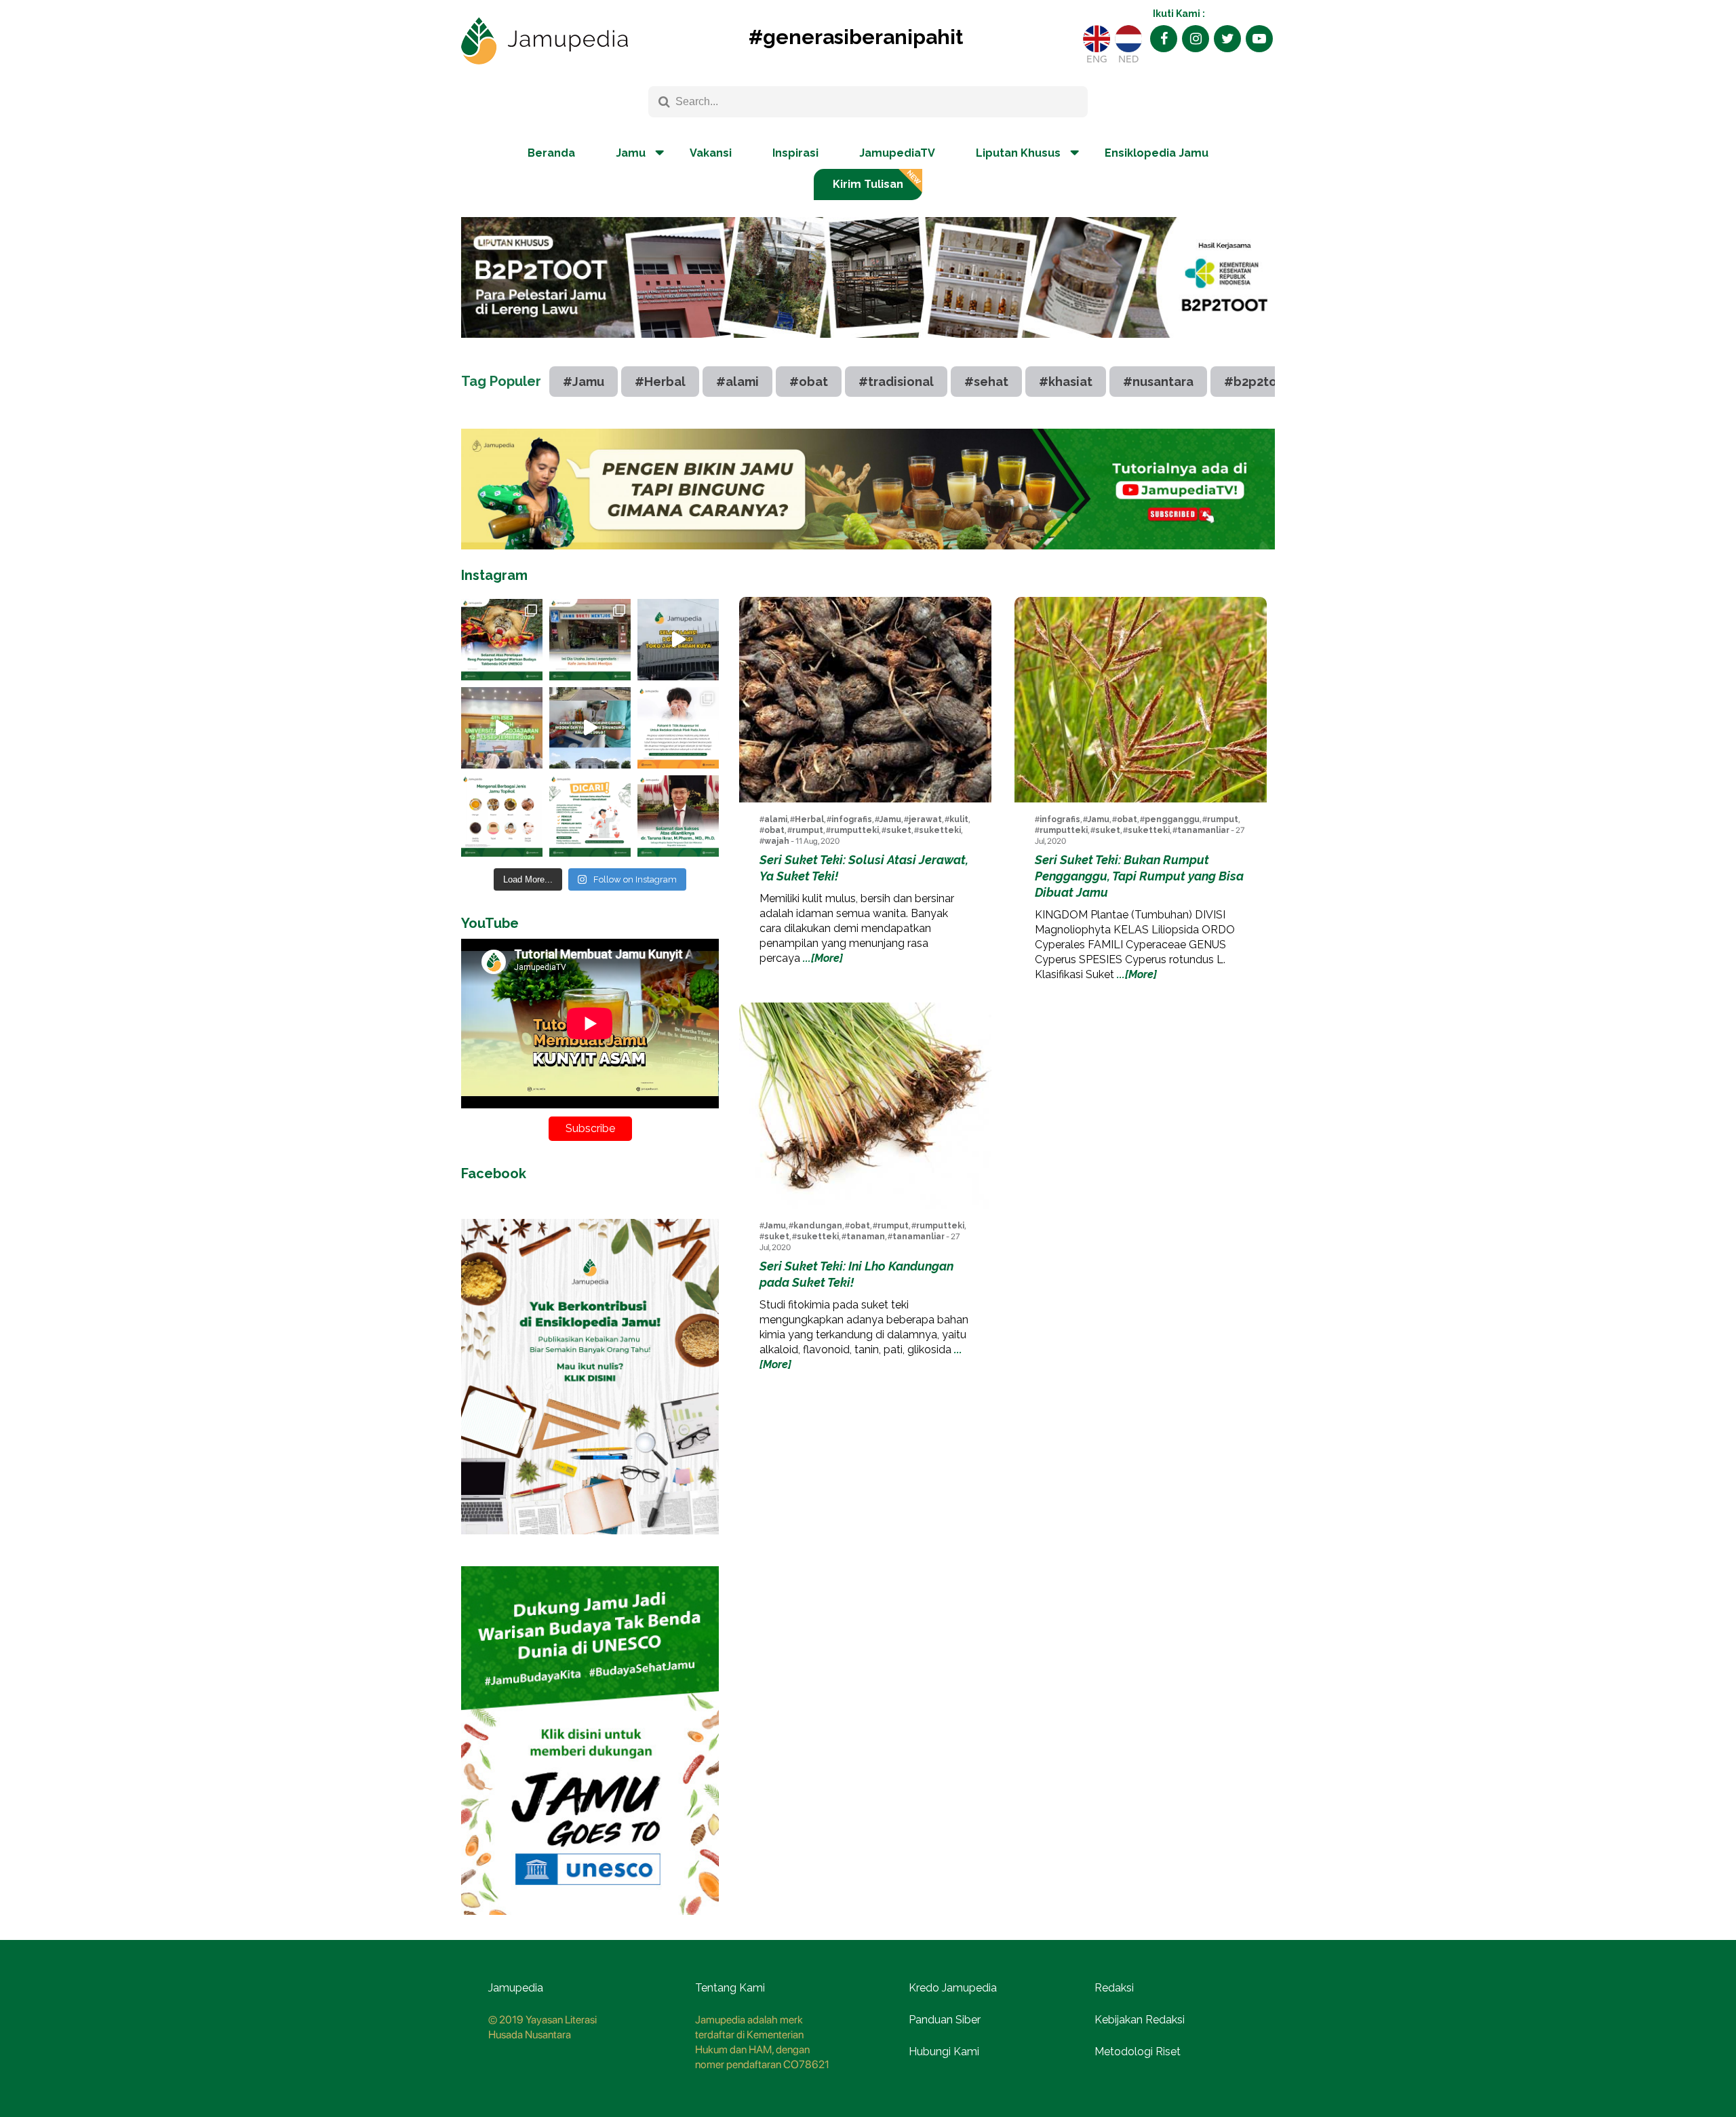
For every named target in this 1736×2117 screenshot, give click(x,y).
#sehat (986, 382)
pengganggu (1172, 819)
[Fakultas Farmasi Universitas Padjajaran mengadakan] (502, 728)
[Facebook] (1164, 39)
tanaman (866, 1237)
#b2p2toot (1257, 382)
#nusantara (1158, 382)
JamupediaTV (897, 153)
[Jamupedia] (545, 41)
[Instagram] (1196, 39)
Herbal (809, 819)
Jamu (890, 819)
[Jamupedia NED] (1128, 39)
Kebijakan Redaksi (1140, 2020)
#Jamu (584, 382)
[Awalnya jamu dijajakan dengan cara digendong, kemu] (590, 640)
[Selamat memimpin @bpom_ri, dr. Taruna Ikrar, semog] (678, 816)
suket (899, 830)
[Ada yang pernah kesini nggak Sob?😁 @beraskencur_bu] (590, 728)
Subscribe (590, 1128)
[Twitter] (1227, 39)
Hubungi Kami (944, 2052)
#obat (809, 382)
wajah (777, 841)
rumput (808, 830)
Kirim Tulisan (868, 184)
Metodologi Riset (1138, 2052)
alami (776, 819)
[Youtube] (1259, 39)
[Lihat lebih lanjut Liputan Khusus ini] (868, 348)
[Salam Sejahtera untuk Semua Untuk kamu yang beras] (590, 816)
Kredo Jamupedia (953, 1988)
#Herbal (660, 382)
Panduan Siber (945, 2020)
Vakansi (711, 153)
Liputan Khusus (1018, 153)
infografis (852, 819)
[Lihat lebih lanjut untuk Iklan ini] (868, 489)
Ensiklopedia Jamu (1157, 153)
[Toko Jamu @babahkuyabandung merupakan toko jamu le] (678, 640)
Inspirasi (795, 153)
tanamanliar (1203, 830)
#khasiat (1066, 382)
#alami (737, 382)
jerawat (925, 819)
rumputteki (855, 830)
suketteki (940, 830)
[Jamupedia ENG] (1097, 39)
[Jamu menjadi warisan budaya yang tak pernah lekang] (502, 816)
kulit (959, 819)
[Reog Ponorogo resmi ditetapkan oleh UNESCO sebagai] (502, 640)
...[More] (823, 958)
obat (774, 830)
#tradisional (896, 382)
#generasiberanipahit (856, 37)
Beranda (551, 153)
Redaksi (1114, 1988)
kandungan (818, 1226)
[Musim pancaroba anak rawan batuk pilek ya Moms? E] (678, 728)
